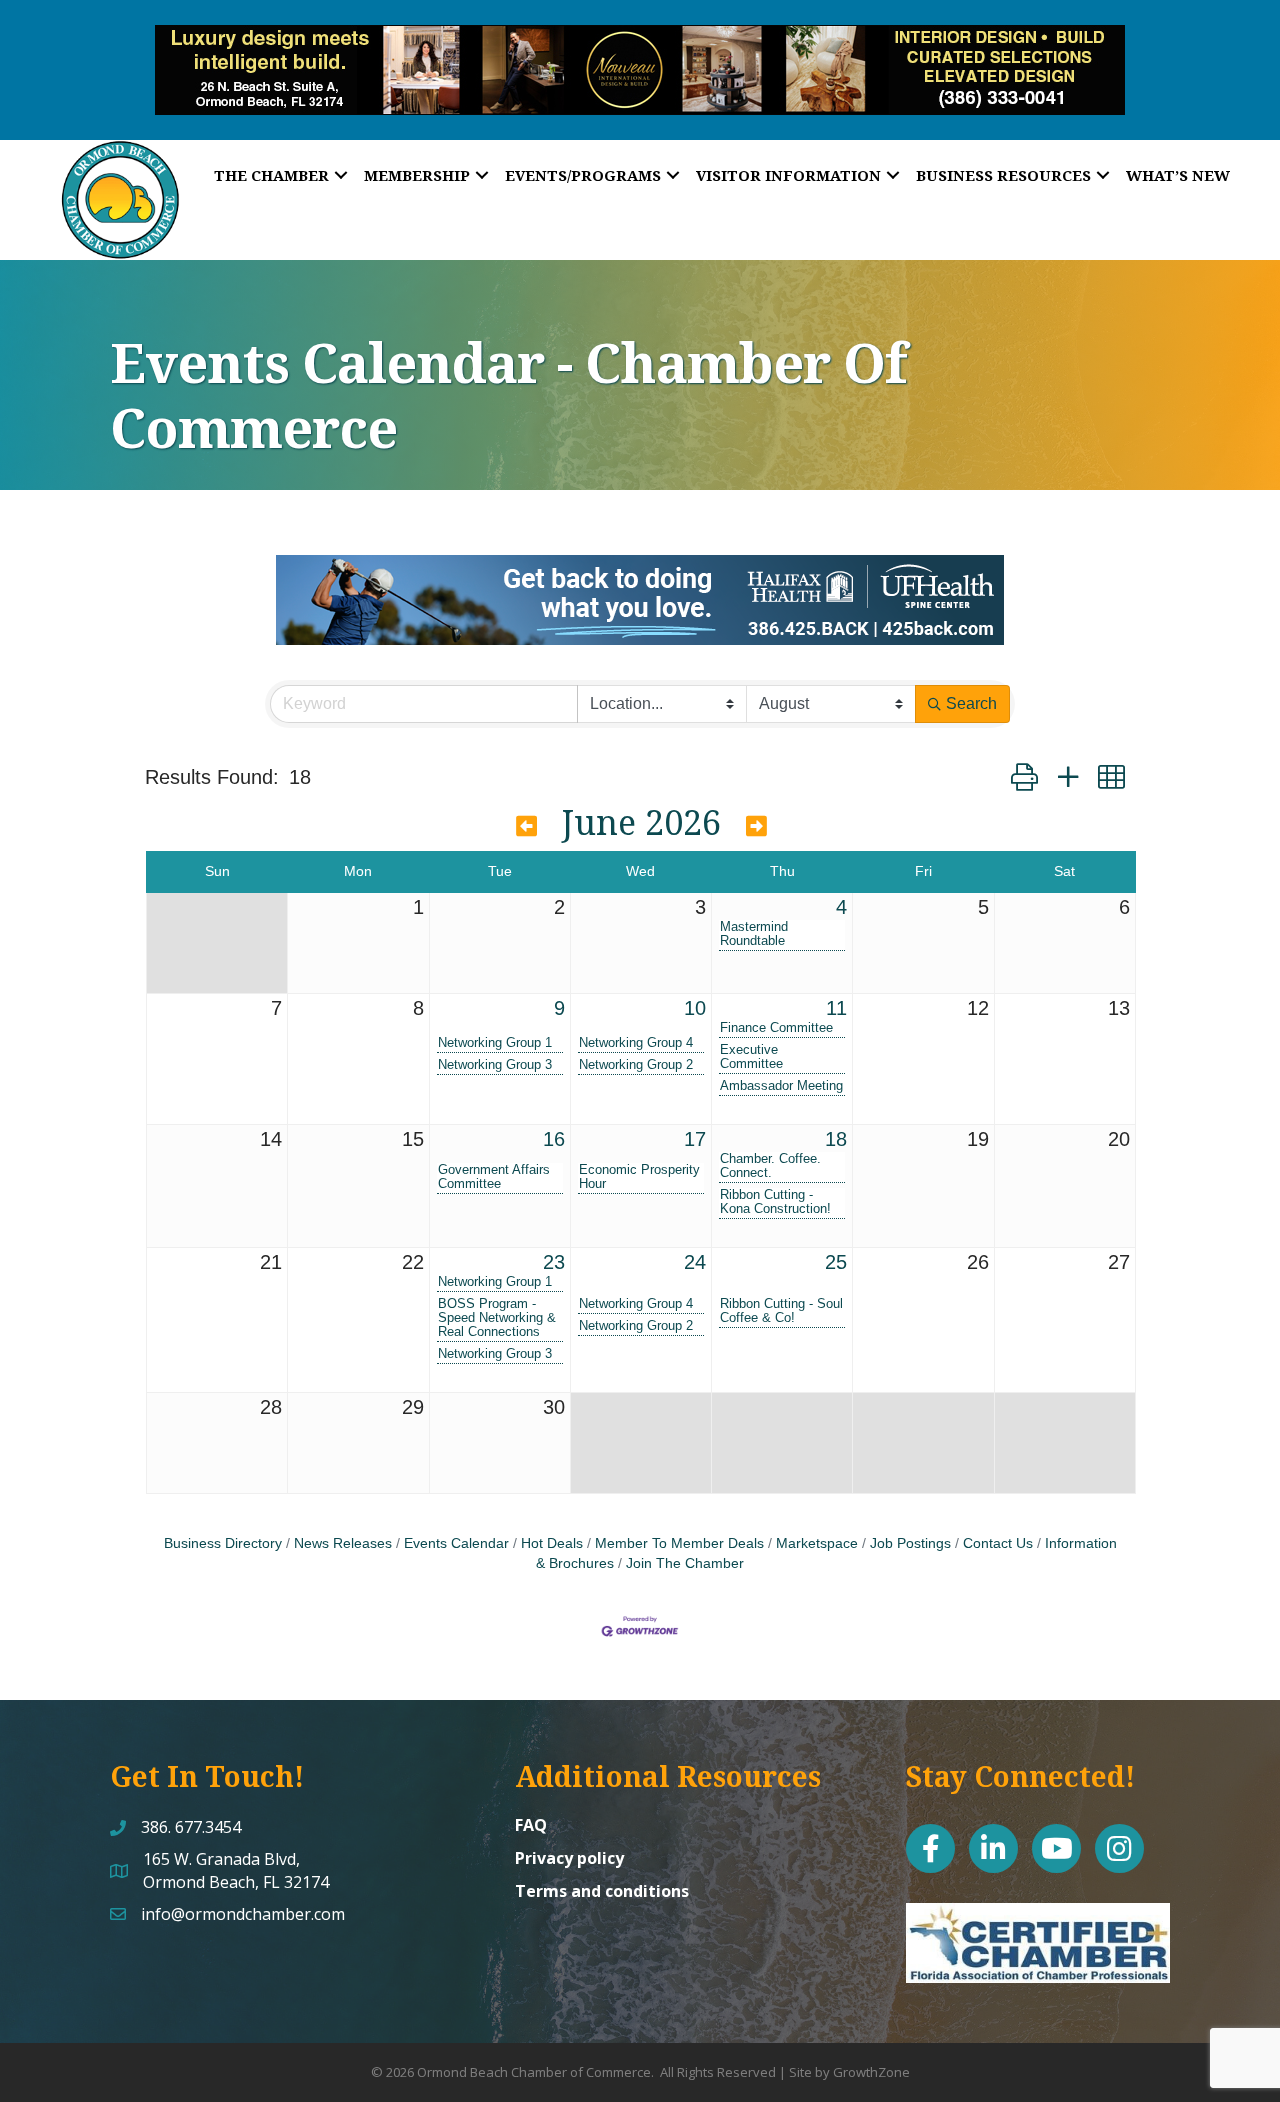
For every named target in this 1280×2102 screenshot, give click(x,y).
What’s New (1178, 175)
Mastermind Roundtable (754, 934)
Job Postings (910, 1543)
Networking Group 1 (495, 1043)
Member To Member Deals (679, 1543)
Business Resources (1003, 175)
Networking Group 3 (495, 1065)
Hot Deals (552, 1543)
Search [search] (971, 703)
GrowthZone (871, 2072)
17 (695, 1139)
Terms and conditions (602, 1891)
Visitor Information (788, 175)
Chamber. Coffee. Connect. (770, 1166)
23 (554, 1262)
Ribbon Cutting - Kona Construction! (775, 1202)
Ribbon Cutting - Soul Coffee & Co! (781, 1311)
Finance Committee (776, 1028)
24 (695, 1262)
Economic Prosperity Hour (639, 1177)
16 (554, 1139)
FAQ (531, 1825)
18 (836, 1139)
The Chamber (271, 175)
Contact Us (998, 1543)
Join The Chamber (685, 1563)
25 (836, 1262)
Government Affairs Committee (494, 1177)
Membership (417, 175)
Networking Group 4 (636, 1043)
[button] (1024, 777)
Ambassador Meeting (781, 1086)
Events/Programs (583, 175)
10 (695, 1008)
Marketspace (817, 1543)
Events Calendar (456, 1543)
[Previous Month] (526, 826)
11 (836, 1008)
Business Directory (223, 1543)
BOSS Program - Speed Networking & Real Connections (497, 1318)
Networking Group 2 (636, 1065)
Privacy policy (569, 1858)
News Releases (343, 1543)
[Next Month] (756, 826)
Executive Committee (751, 1057)
